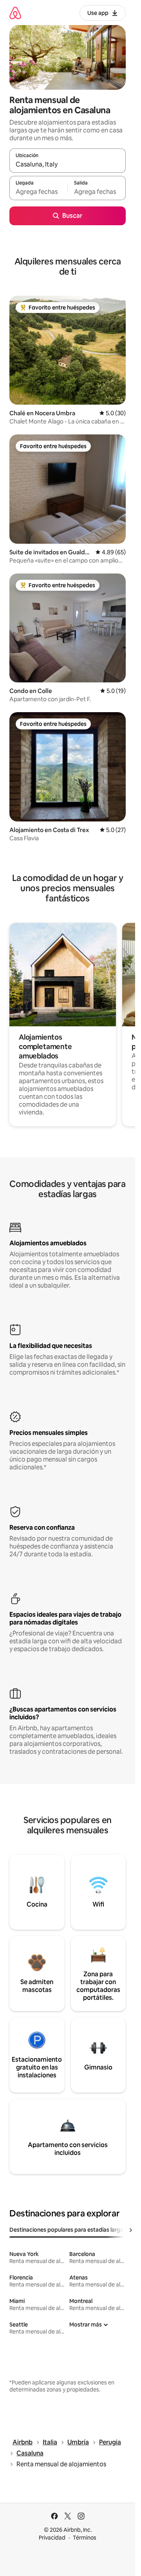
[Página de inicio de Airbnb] (15, 13)
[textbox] (38, 192)
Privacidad (52, 2538)
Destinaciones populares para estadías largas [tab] (68, 2230)
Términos (85, 2538)
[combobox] (68, 164)
